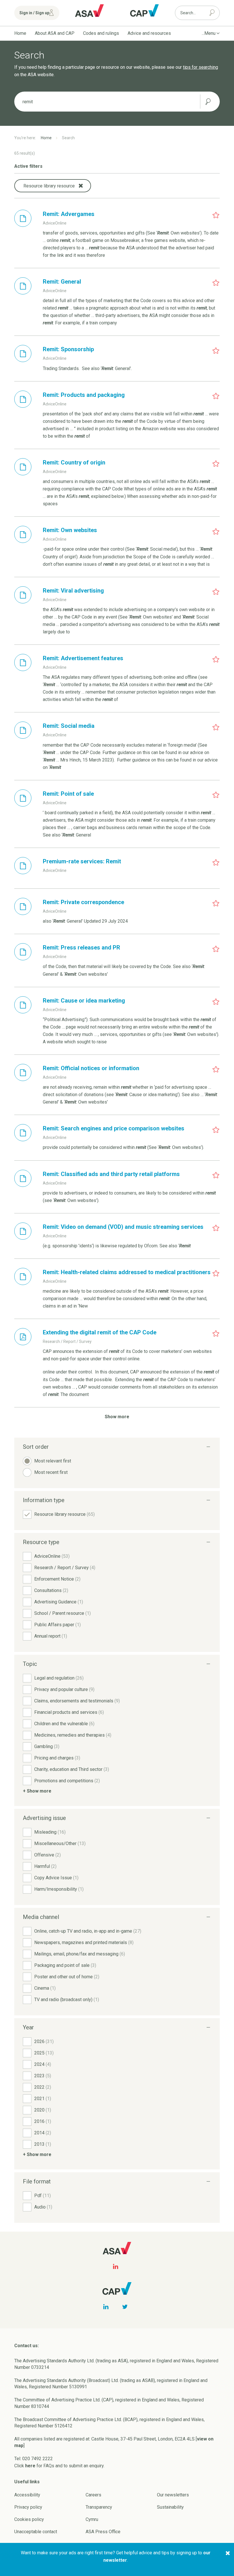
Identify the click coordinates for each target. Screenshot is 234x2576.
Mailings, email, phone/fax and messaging (80, 1954)
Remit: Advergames (69, 214)
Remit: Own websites (70, 530)
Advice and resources (149, 33)
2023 (43, 2076)
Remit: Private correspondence (83, 902)
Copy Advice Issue (56, 1878)
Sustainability (170, 2507)
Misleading (50, 1832)
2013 (43, 2144)
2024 (43, 2064)
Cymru (92, 2519)
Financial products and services (69, 1712)
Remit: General (62, 282)
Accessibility (27, 2495)
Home (20, 33)
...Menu (209, 33)
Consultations (51, 1590)
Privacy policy (28, 2507)
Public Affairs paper (58, 1625)
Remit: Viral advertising (73, 591)
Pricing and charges (57, 1758)
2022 (43, 2087)
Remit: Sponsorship (68, 349)
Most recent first (51, 1472)
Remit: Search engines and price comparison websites (114, 1128)
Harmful (45, 1866)
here (30, 2466)
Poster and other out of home (67, 1977)
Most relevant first (53, 1461)
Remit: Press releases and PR (81, 947)
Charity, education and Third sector (72, 1769)
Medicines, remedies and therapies (73, 1735)
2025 (44, 2053)
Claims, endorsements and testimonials (77, 1701)
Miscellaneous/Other (60, 1843)
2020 (43, 2110)
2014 (43, 2133)
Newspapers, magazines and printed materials (84, 1942)
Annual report (51, 1636)
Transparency (99, 2507)
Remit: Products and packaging (84, 395)
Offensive (48, 1855)
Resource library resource (64, 1514)
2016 (43, 2121)
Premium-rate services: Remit (82, 861)
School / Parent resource (62, 1613)
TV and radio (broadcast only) (67, 2000)
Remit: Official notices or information (91, 1068)
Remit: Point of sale (68, 794)
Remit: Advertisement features (83, 658)
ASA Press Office (103, 2532)
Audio (43, 2207)
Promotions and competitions (67, 1781)
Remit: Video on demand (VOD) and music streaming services (123, 1227)
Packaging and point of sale (65, 1965)
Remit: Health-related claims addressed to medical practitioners (127, 1272)
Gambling (47, 1746)
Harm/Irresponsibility (59, 1889)
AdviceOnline (52, 1556)
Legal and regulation (59, 1678)
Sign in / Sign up (34, 13)
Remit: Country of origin (74, 462)
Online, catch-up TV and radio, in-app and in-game (88, 1931)
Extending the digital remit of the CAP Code (100, 1332)
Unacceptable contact (36, 2532)
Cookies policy (29, 2519)
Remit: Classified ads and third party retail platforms (111, 1174)
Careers (93, 2495)
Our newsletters (173, 2495)
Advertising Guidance (59, 1602)
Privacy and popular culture (64, 1689)
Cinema (45, 1988)
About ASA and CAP (55, 33)
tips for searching (200, 67)
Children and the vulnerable (64, 1724)
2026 (44, 2041)
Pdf (43, 2196)
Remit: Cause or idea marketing (84, 1001)
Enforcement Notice (57, 1579)
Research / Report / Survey (65, 1568)
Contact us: (27, 2346)
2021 (43, 2099)
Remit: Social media (69, 726)
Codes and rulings (101, 33)
